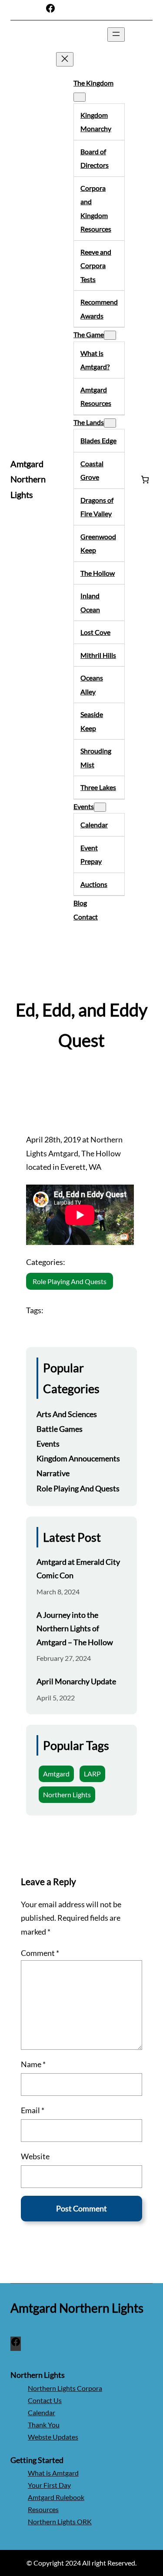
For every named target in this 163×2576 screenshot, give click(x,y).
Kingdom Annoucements (78, 1458)
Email (33, 2110)
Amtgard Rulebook (56, 2497)
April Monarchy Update (76, 1681)
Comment (40, 1953)
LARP (92, 1774)
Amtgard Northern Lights (28, 479)
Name (33, 2064)
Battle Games (60, 1429)
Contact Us (45, 2400)
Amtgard (56, 1774)
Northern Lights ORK (60, 2521)
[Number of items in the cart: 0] (145, 480)
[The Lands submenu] (110, 423)
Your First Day (49, 2485)
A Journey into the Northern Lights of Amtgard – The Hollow (75, 1628)
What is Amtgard (53, 2473)
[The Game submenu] (110, 335)
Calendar (42, 2412)
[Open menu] (116, 35)
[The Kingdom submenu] (80, 97)
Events (48, 1444)
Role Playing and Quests (70, 1281)
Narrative (53, 1473)
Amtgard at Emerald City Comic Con (78, 1569)
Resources (43, 2509)
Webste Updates (53, 2437)
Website (35, 2156)
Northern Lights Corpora (65, 2388)
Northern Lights (67, 1794)
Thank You (44, 2425)
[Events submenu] (100, 807)
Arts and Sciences (67, 1414)
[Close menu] (65, 59)
